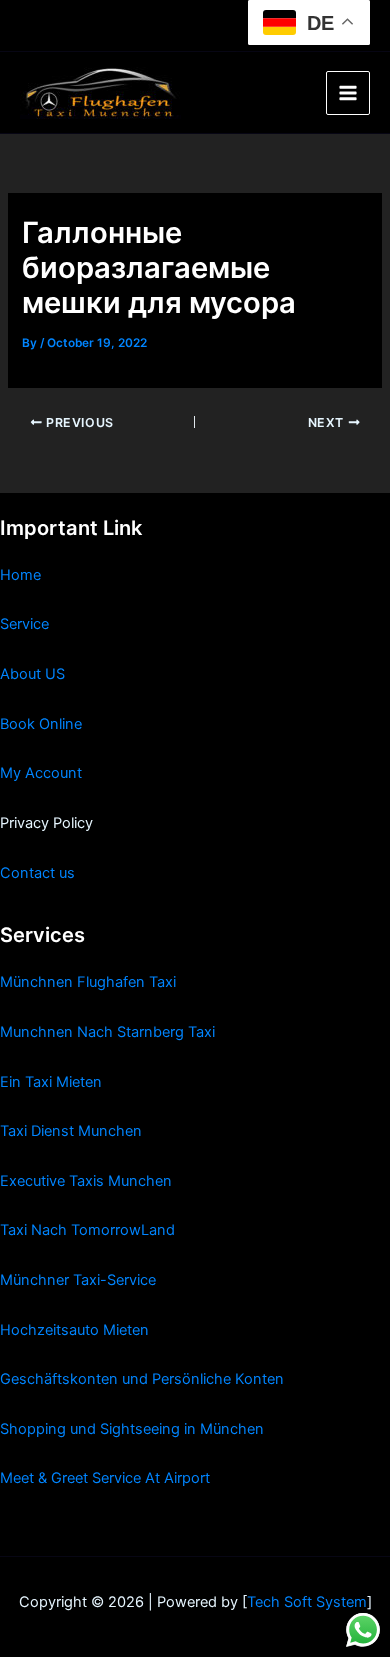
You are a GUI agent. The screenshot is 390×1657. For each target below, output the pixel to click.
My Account (41, 773)
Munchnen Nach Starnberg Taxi (107, 1032)
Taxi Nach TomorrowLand (87, 1230)
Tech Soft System (307, 1602)
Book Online (41, 724)
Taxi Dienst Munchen (71, 1131)
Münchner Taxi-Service (78, 1280)
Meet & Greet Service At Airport (105, 1478)
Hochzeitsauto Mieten (74, 1330)
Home (20, 575)
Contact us (37, 873)
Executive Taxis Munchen (86, 1181)
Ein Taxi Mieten (51, 1082)
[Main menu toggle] (348, 93)
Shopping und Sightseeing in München (132, 1429)
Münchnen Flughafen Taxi (88, 982)
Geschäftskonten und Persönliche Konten (142, 1379)
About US (32, 674)
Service (24, 624)
